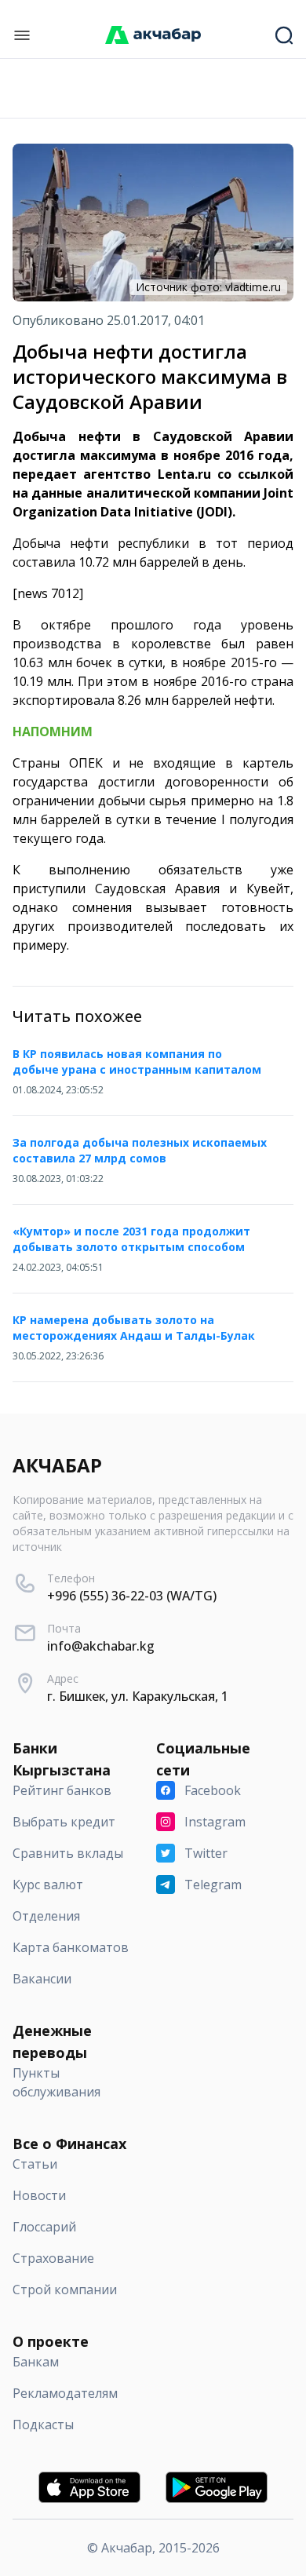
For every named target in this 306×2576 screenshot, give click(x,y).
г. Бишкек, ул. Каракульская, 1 (138, 1696)
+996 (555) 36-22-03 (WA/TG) (132, 1596)
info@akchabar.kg (101, 1646)
